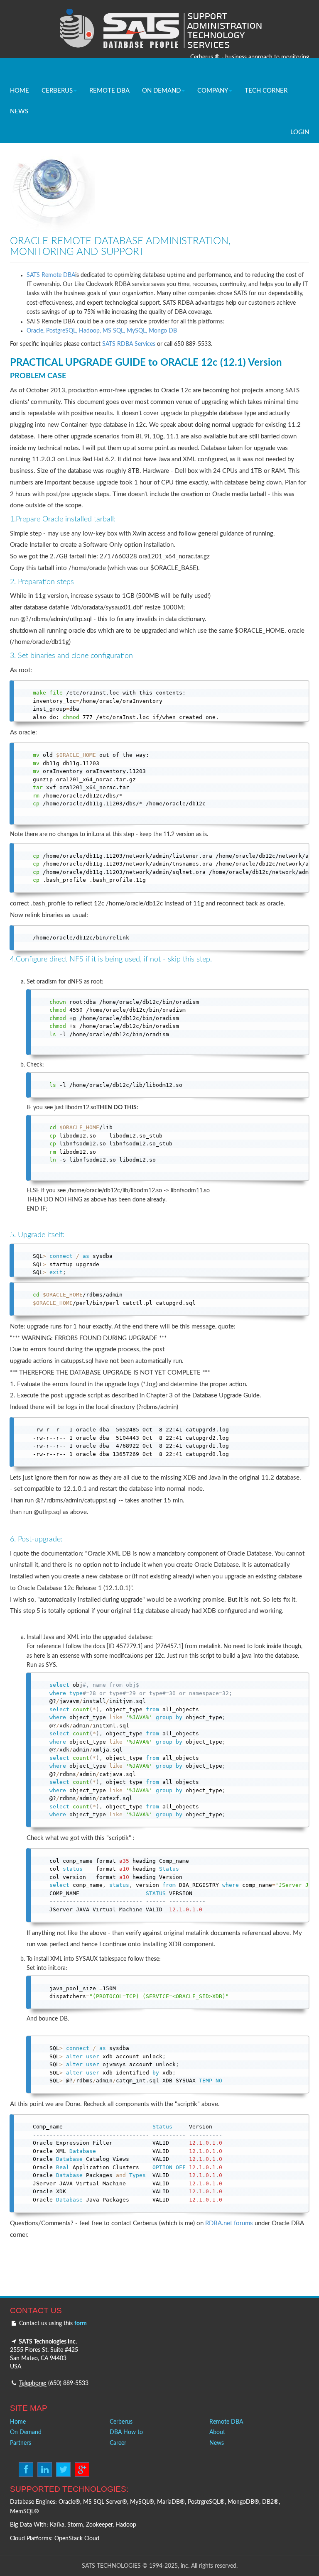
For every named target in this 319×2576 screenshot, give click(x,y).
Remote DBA (226, 2422)
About (217, 2432)
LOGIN (300, 132)
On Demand (26, 2432)
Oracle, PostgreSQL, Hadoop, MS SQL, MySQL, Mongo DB (102, 331)
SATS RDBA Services (128, 344)
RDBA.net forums (229, 2223)
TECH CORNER (266, 91)
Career (118, 2443)
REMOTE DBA (109, 91)
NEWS (19, 111)
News (217, 2443)
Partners (21, 2443)
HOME (20, 91)
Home (18, 2422)
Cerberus (121, 2422)
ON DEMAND (161, 91)
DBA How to (126, 2432)
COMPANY (213, 91)
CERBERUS (57, 91)
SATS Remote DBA (51, 275)
